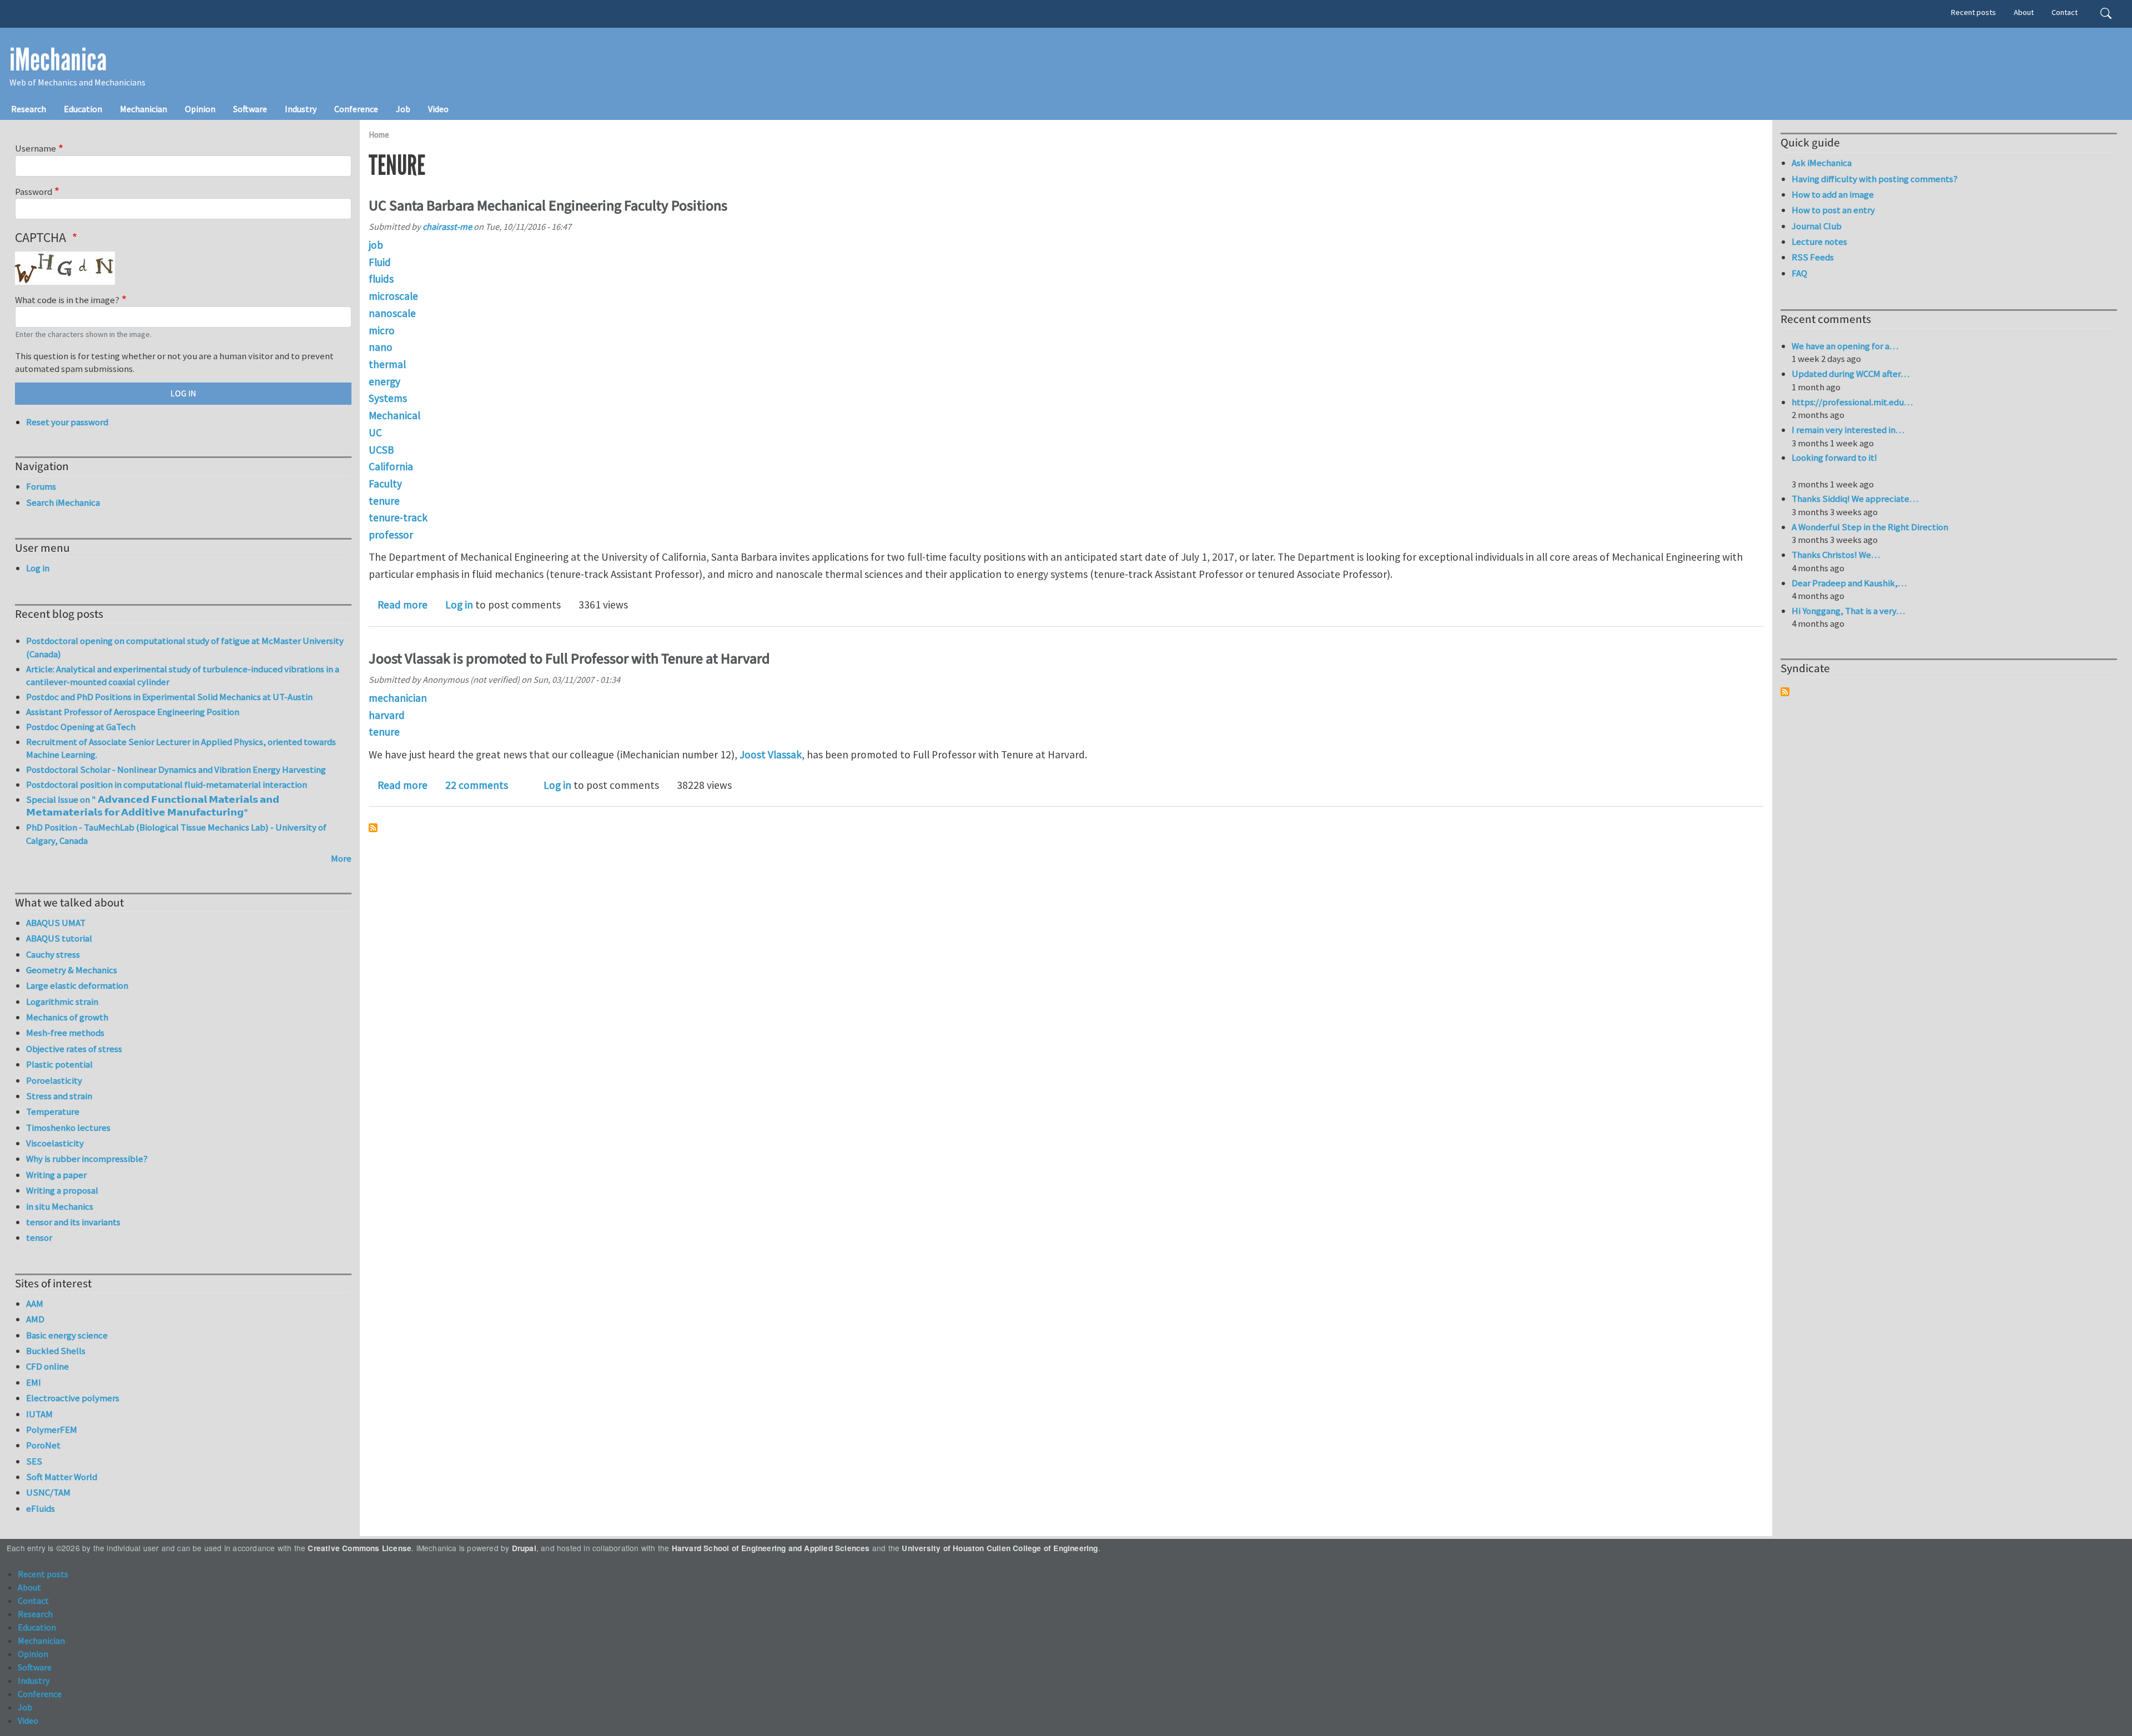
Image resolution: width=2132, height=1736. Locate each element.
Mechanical (394, 415)
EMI (34, 1382)
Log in (459, 605)
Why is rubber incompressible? (87, 1159)
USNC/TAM (48, 1492)
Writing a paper (56, 1175)
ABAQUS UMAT (56, 923)
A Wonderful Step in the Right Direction (1870, 527)
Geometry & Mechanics (72, 970)
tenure (384, 501)
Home (379, 135)
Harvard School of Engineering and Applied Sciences (771, 1548)
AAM (35, 1304)
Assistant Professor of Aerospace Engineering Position (133, 712)
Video (438, 109)
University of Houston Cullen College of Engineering (1000, 1548)
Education (83, 109)
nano (381, 347)
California (391, 466)
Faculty (385, 484)
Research (29, 109)
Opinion (200, 109)
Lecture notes (1819, 241)
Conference (356, 109)
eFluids (41, 1508)
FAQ (1799, 273)
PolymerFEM (52, 1430)
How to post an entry (1833, 210)
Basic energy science (67, 1335)
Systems (388, 398)
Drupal (524, 1548)
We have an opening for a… (1845, 346)
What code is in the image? (67, 300)
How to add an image (1833, 194)
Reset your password (67, 422)
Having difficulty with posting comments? (1875, 179)
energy (384, 381)
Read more (403, 605)
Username (36, 148)
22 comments (477, 785)
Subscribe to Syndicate (1785, 692)
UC (375, 432)
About (2024, 12)
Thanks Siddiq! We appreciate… (1855, 499)
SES (34, 1461)
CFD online (47, 1366)
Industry (301, 109)
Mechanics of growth (67, 1017)
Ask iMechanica (1822, 163)
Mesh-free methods (65, 1033)
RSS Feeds (1813, 257)
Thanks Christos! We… (1836, 555)
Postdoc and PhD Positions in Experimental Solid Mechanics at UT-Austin (169, 697)
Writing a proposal (62, 1190)
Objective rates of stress (74, 1049)
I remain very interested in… (1848, 430)
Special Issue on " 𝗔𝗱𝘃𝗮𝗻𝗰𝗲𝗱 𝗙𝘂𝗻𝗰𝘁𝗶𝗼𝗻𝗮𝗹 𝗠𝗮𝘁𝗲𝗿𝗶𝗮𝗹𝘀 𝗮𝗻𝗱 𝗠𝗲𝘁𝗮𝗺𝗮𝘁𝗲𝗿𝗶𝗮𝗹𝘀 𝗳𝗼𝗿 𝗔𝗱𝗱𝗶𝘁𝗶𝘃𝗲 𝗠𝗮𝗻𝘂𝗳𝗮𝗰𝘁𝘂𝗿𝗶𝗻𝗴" (153, 806)
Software (250, 109)
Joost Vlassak (771, 754)
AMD (35, 1319)
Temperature (53, 1111)
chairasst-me (447, 227)
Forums (41, 486)
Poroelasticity (54, 1080)
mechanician (398, 698)
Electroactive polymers (73, 1398)
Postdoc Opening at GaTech (81, 727)
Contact (2065, 12)
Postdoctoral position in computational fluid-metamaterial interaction (167, 784)
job (376, 245)
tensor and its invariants (73, 1222)
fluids (381, 279)
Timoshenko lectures (68, 1128)
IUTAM (39, 1414)
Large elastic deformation (77, 985)
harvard (387, 715)
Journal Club (1817, 226)
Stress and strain (59, 1096)
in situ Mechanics (60, 1206)
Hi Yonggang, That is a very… (1848, 611)
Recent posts (1973, 12)
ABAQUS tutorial (59, 938)
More (341, 858)
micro (382, 330)
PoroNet (43, 1445)
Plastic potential (59, 1064)
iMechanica (58, 60)
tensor (39, 1237)
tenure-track (398, 517)
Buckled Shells (56, 1351)
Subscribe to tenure (373, 828)
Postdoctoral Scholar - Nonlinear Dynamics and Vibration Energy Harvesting (176, 769)
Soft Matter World (62, 1477)
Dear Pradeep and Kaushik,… (1849, 583)
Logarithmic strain (62, 1002)
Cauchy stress (53, 954)
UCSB (381, 450)
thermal (387, 364)
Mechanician (144, 109)
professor (391, 535)
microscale (393, 296)
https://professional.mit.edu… (1852, 402)
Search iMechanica (63, 502)
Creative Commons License (359, 1548)
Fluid (380, 262)
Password (34, 192)
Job (403, 109)
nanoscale (392, 313)
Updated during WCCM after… (1851, 374)
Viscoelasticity (55, 1143)
